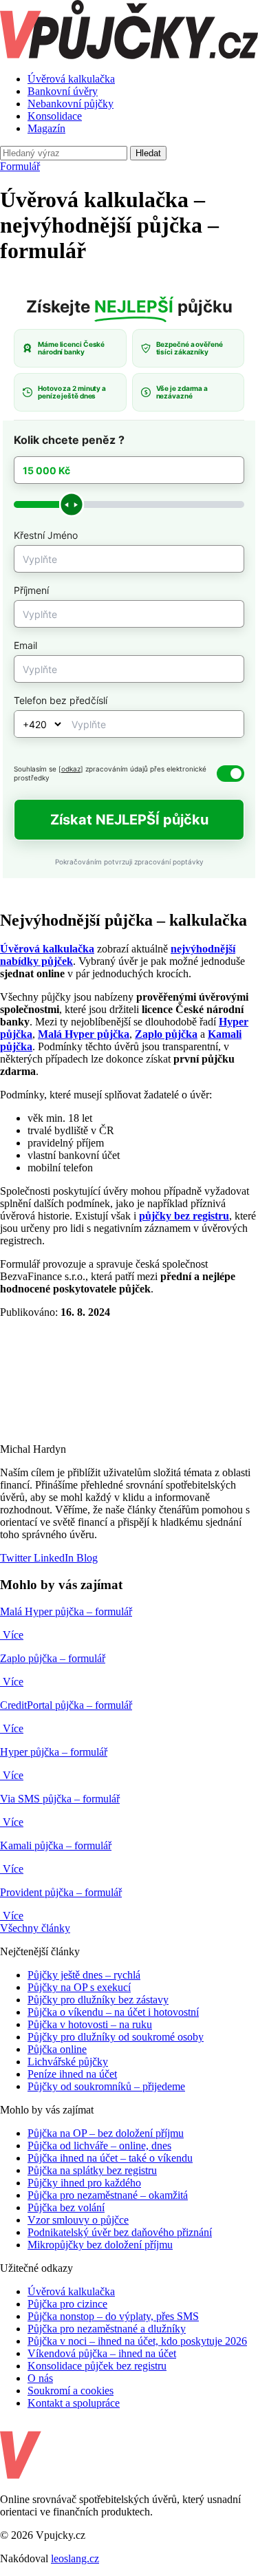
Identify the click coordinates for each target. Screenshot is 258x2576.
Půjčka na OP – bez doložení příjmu (106, 2133)
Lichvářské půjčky (68, 2062)
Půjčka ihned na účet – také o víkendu (110, 2158)
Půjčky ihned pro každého (84, 2183)
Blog (86, 1558)
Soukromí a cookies (71, 2391)
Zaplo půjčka (166, 1034)
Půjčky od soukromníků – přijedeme (106, 2086)
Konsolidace (55, 116)
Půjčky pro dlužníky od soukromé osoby (116, 2037)
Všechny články (35, 1928)
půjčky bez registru (184, 1216)
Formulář (20, 166)
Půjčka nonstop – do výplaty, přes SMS (113, 2316)
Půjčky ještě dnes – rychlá (84, 1975)
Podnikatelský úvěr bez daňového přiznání (120, 2232)
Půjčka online (57, 2049)
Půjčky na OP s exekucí (79, 1987)
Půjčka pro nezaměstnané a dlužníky (107, 2329)
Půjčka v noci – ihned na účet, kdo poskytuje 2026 (137, 2341)
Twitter (15, 1558)
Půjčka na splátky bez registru (92, 2170)
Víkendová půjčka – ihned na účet (102, 2353)
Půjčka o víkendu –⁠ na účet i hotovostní (113, 2012)
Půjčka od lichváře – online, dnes (99, 2146)
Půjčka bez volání (66, 2207)
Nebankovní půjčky (71, 104)
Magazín (46, 128)
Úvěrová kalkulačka (71, 79)
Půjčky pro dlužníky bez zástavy (98, 2000)
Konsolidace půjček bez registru (97, 2366)
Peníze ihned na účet (72, 2074)
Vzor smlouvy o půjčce (78, 2220)
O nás (40, 2378)
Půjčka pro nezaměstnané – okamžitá (108, 2195)
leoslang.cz (75, 2558)
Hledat (148, 153)
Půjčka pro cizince (67, 2304)
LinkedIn (52, 1558)
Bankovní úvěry (63, 91)
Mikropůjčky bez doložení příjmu (100, 2245)
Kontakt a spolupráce (74, 2403)
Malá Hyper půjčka (84, 1034)
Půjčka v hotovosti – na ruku (90, 2024)
